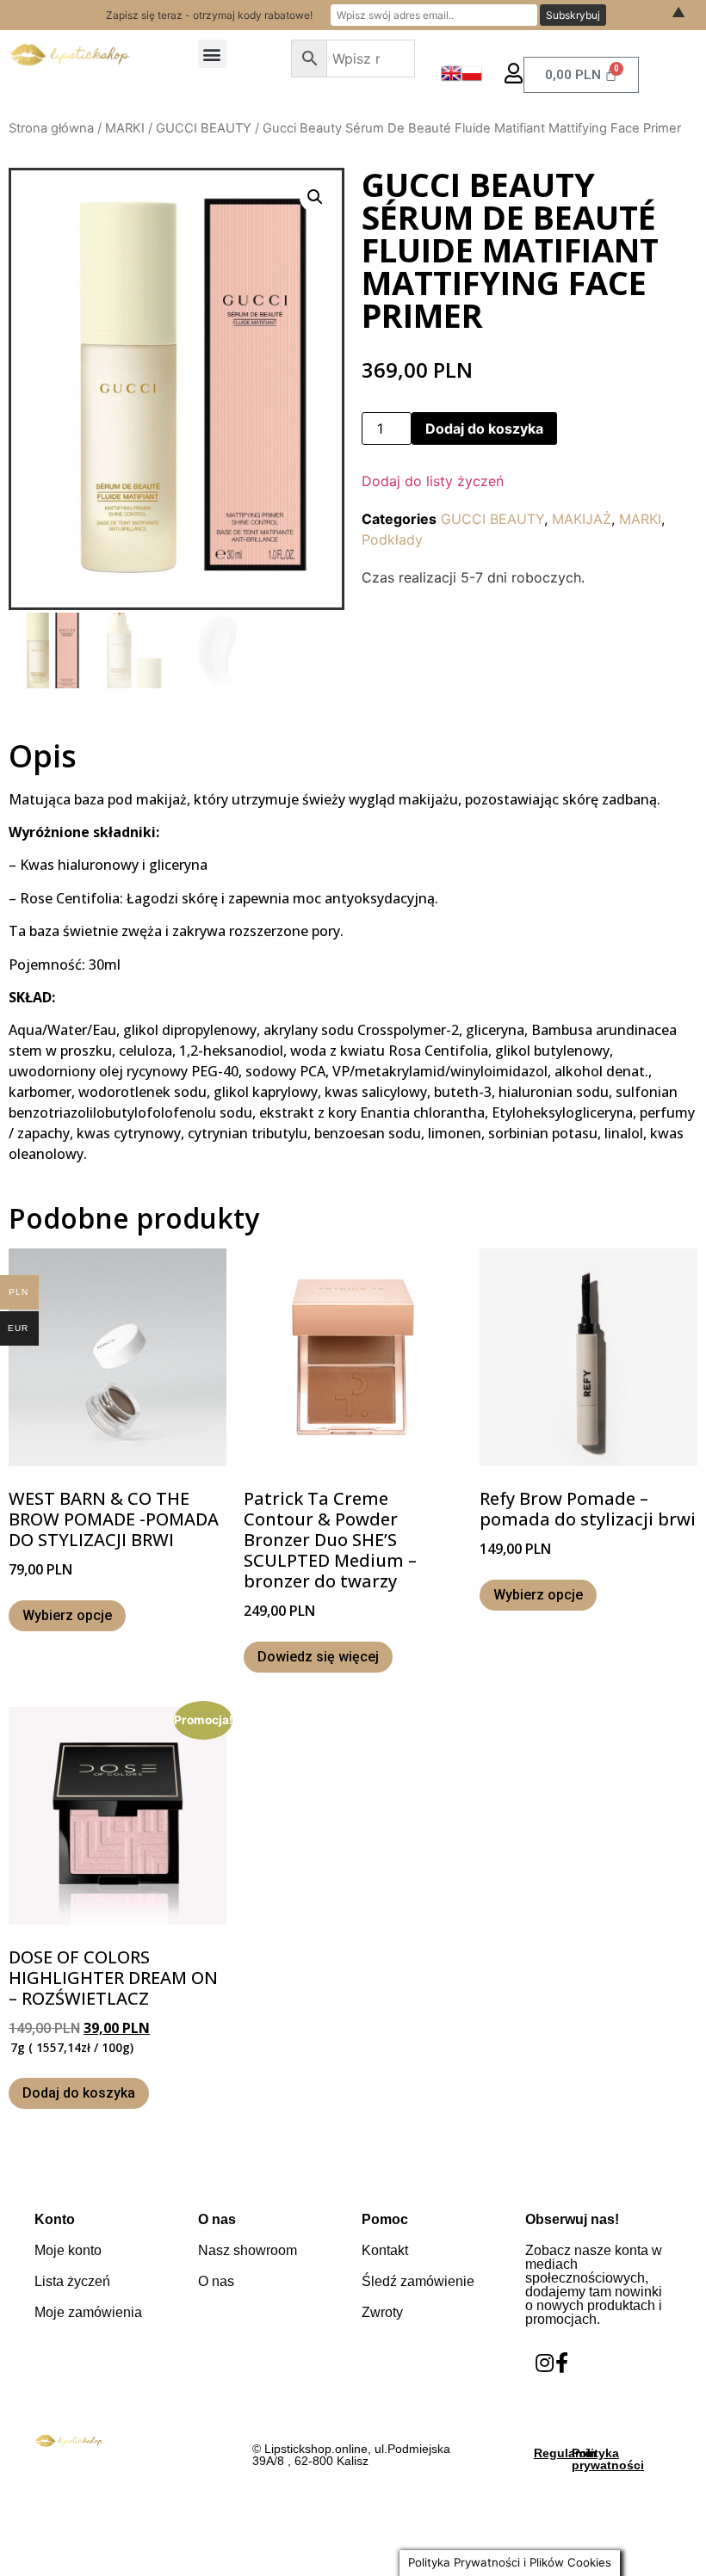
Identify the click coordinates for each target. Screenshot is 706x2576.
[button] (212, 54)
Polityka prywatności (608, 2459)
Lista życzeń (72, 2281)
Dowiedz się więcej (318, 1657)
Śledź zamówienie (418, 2281)
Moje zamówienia (88, 2312)
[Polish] (472, 78)
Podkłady (392, 539)
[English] (451, 78)
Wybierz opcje (67, 1615)
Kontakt (385, 2250)
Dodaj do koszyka (484, 428)
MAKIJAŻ (582, 519)
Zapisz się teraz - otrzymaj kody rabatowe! (209, 15)
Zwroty (382, 2312)
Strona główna (51, 128)
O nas (216, 2281)
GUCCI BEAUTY (204, 128)
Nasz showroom (248, 2250)
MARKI (125, 128)
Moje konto (68, 2250)
